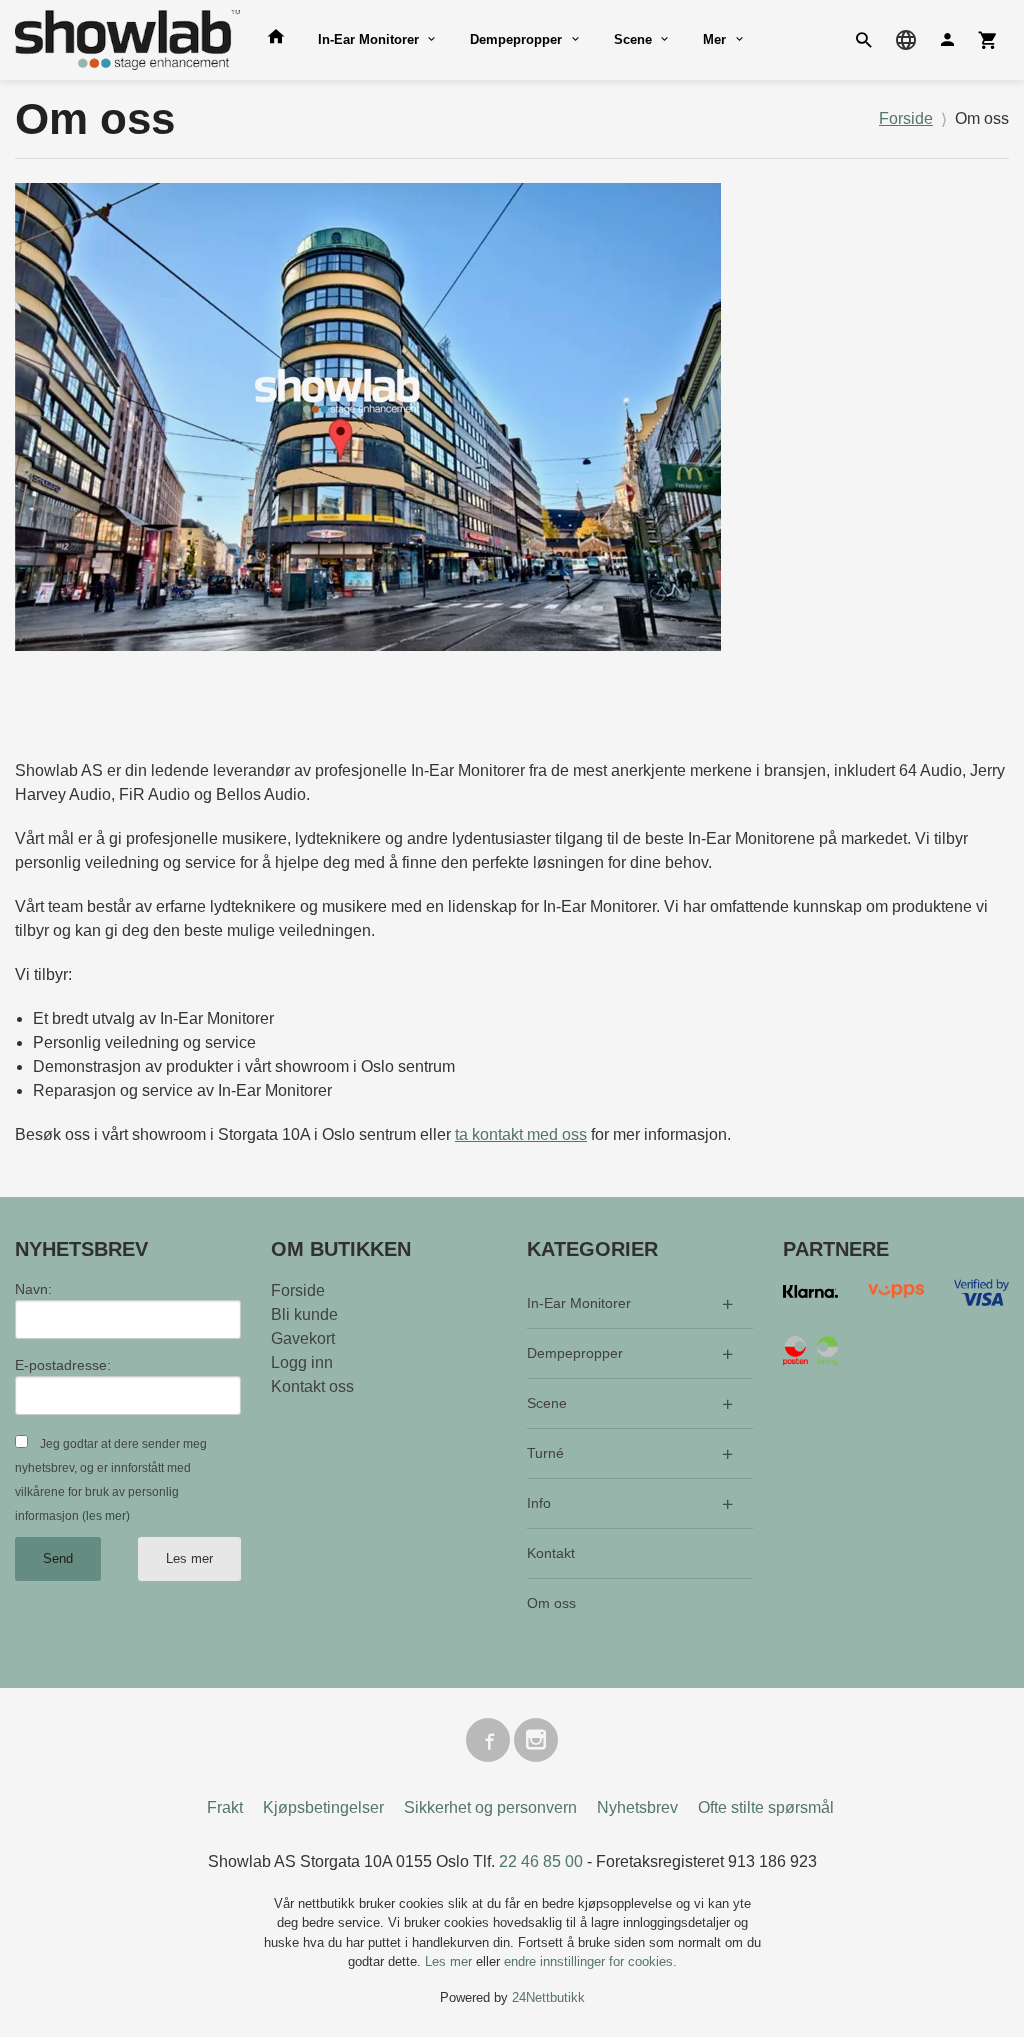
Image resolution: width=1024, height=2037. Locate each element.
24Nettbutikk (548, 1997)
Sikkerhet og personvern (490, 1807)
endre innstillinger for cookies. (590, 1961)
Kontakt (551, 1553)
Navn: (33, 1289)
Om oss (551, 1603)
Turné (545, 1453)
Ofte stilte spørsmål (766, 1807)
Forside (906, 118)
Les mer (189, 1558)
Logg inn (302, 1362)
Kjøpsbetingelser (323, 1807)
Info (539, 1503)
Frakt (225, 1807)
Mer (714, 39)
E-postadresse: (63, 1365)
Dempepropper (516, 39)
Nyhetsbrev (637, 1807)
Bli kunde (304, 1314)
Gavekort (303, 1338)
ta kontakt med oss (521, 1134)
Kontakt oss (312, 1386)
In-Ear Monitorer (368, 39)
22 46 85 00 (541, 1861)
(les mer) (106, 1516)
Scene (633, 39)
